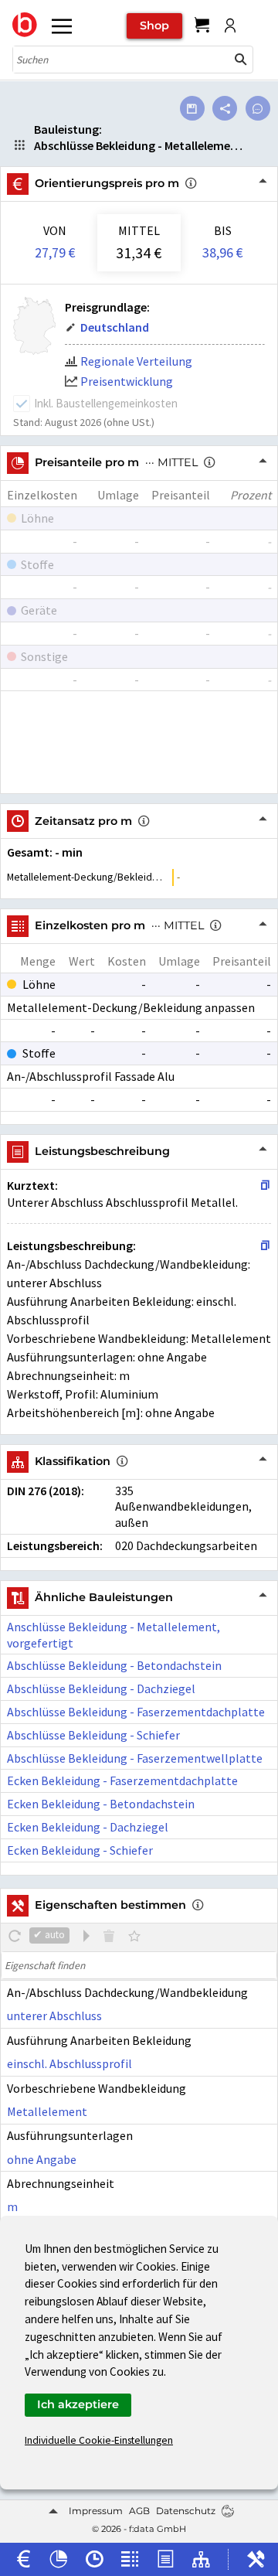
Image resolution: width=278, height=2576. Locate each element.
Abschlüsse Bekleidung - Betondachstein (114, 1665)
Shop (154, 26)
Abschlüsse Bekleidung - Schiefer (93, 1735)
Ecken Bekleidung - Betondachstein (101, 1804)
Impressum (96, 2511)
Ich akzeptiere (78, 2404)
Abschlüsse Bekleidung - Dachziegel (101, 1688)
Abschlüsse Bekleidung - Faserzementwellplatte (135, 1758)
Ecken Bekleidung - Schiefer (80, 1850)
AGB (139, 2511)
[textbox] (139, 1965)
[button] (241, 60)
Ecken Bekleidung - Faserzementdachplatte (122, 1780)
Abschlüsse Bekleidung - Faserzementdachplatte (136, 1712)
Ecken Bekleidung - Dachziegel (88, 1827)
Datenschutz (186, 2511)
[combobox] (121, 60)
